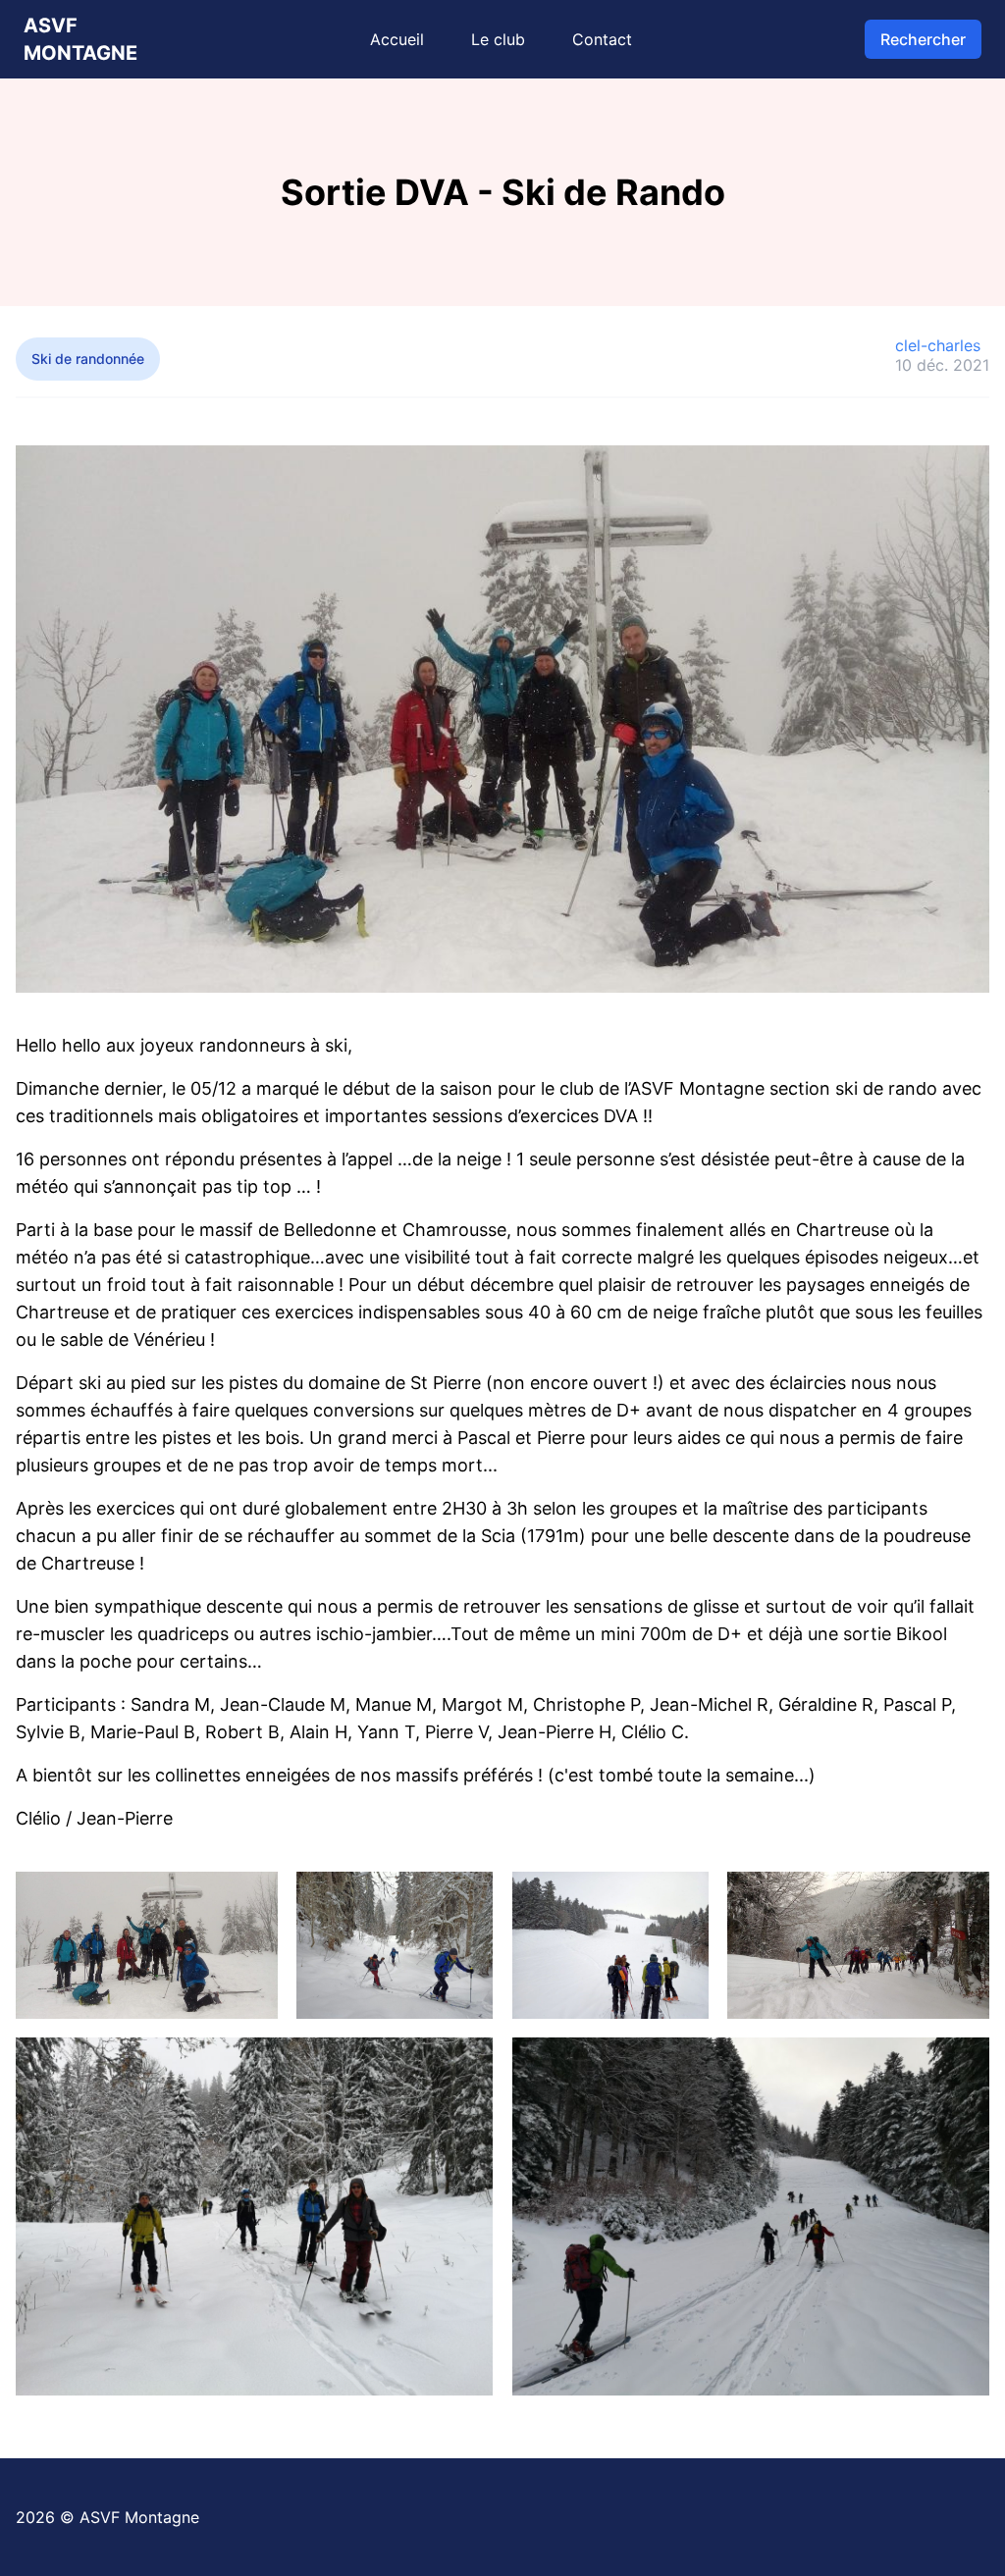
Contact (602, 39)
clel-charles (938, 345)
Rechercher (923, 39)
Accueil (397, 39)
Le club (498, 39)
